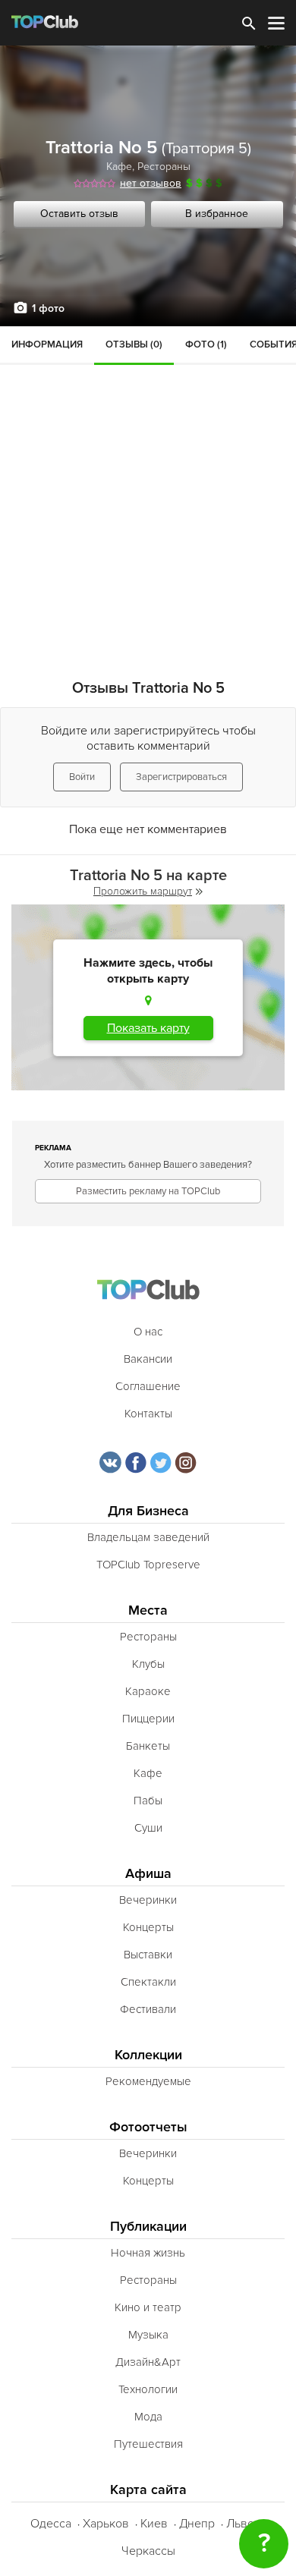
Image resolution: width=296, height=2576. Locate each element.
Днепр (197, 2524)
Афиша (148, 1874)
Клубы (148, 1664)
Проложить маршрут (143, 891)
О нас (148, 1332)
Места (148, 1610)
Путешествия (148, 2444)
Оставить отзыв (79, 214)
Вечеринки (148, 1900)
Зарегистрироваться (181, 777)
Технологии (148, 2389)
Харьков (106, 2524)
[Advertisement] (148, 482)
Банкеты (148, 1746)
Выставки (148, 1955)
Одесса (51, 2524)
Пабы (148, 1801)
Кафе (119, 167)
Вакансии (148, 1359)
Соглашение (148, 1386)
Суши (148, 1828)
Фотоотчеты (148, 2127)
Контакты (148, 1414)
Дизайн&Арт (148, 2362)
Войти (82, 777)
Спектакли (148, 1982)
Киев (154, 2524)
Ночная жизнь (148, 2253)
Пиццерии (148, 1719)
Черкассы (148, 2551)
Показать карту (148, 1028)
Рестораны (164, 167)
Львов (244, 2524)
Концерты (148, 1927)
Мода (148, 2417)
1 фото (48, 308)
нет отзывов (151, 183)
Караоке (148, 1691)
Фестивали (148, 2009)
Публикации (148, 2227)
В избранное (217, 214)
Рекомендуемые (148, 2081)
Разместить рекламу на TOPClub (148, 1191)
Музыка (148, 2335)
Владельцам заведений (148, 1537)
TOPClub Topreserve (148, 1565)
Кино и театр (148, 2307)
